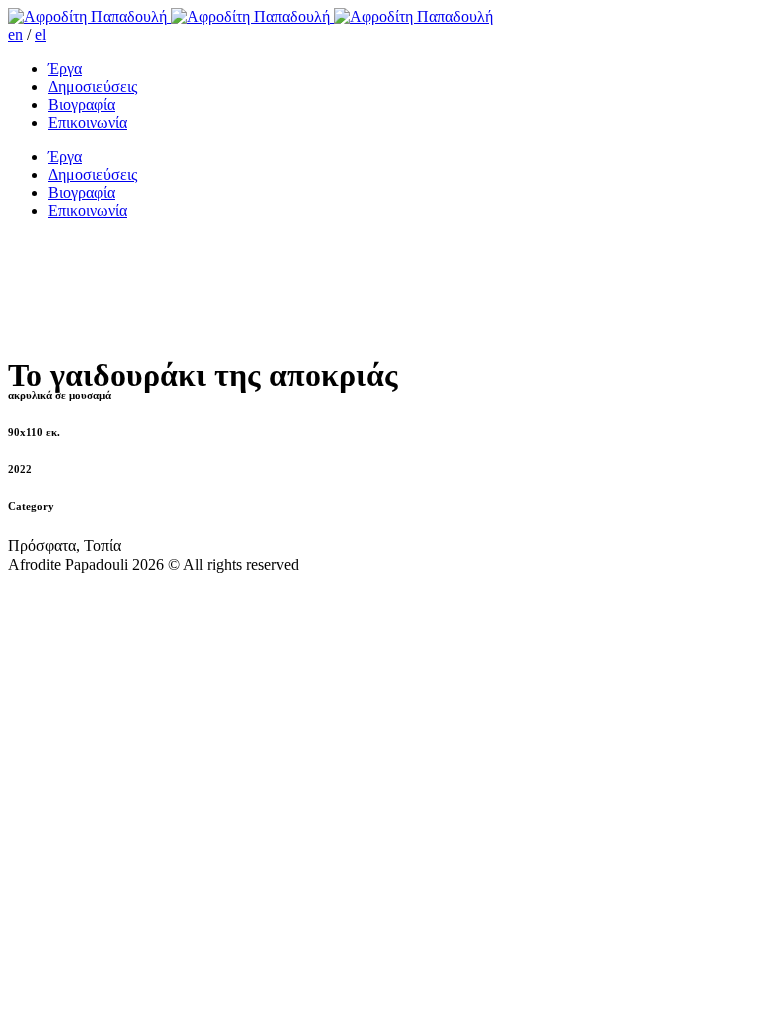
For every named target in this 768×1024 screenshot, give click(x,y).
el (40, 34)
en (15, 34)
